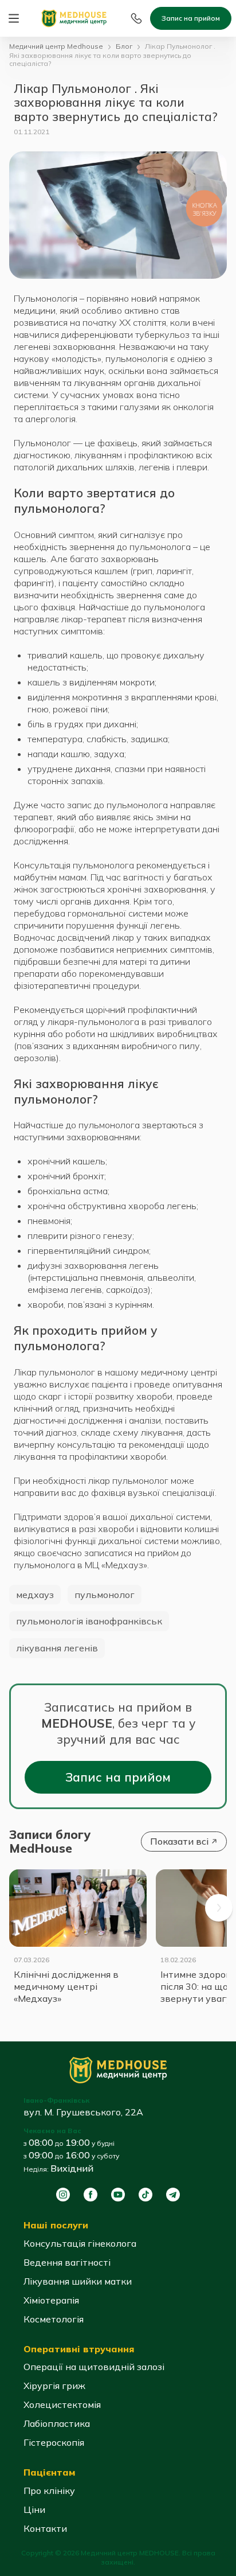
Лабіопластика (57, 2423)
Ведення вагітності (67, 2262)
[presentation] (219, 1908)
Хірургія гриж (54, 2386)
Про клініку (49, 2491)
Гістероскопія (54, 2442)
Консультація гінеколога (80, 2243)
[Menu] (14, 18)
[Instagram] (63, 2195)
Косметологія (54, 2319)
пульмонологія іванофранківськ (89, 1621)
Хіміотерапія (51, 2300)
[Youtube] (118, 2195)
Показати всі (179, 1841)
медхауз (35, 1595)
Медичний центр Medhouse (56, 46)
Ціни (34, 2509)
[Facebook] (91, 2195)
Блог (124, 46)
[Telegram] (173, 2195)
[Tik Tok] (145, 2195)
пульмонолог (105, 1595)
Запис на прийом (191, 18)
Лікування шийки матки (78, 2281)
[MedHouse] (74, 17)
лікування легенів (57, 1648)
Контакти (45, 2528)
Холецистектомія (62, 2404)
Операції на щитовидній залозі (94, 2367)
